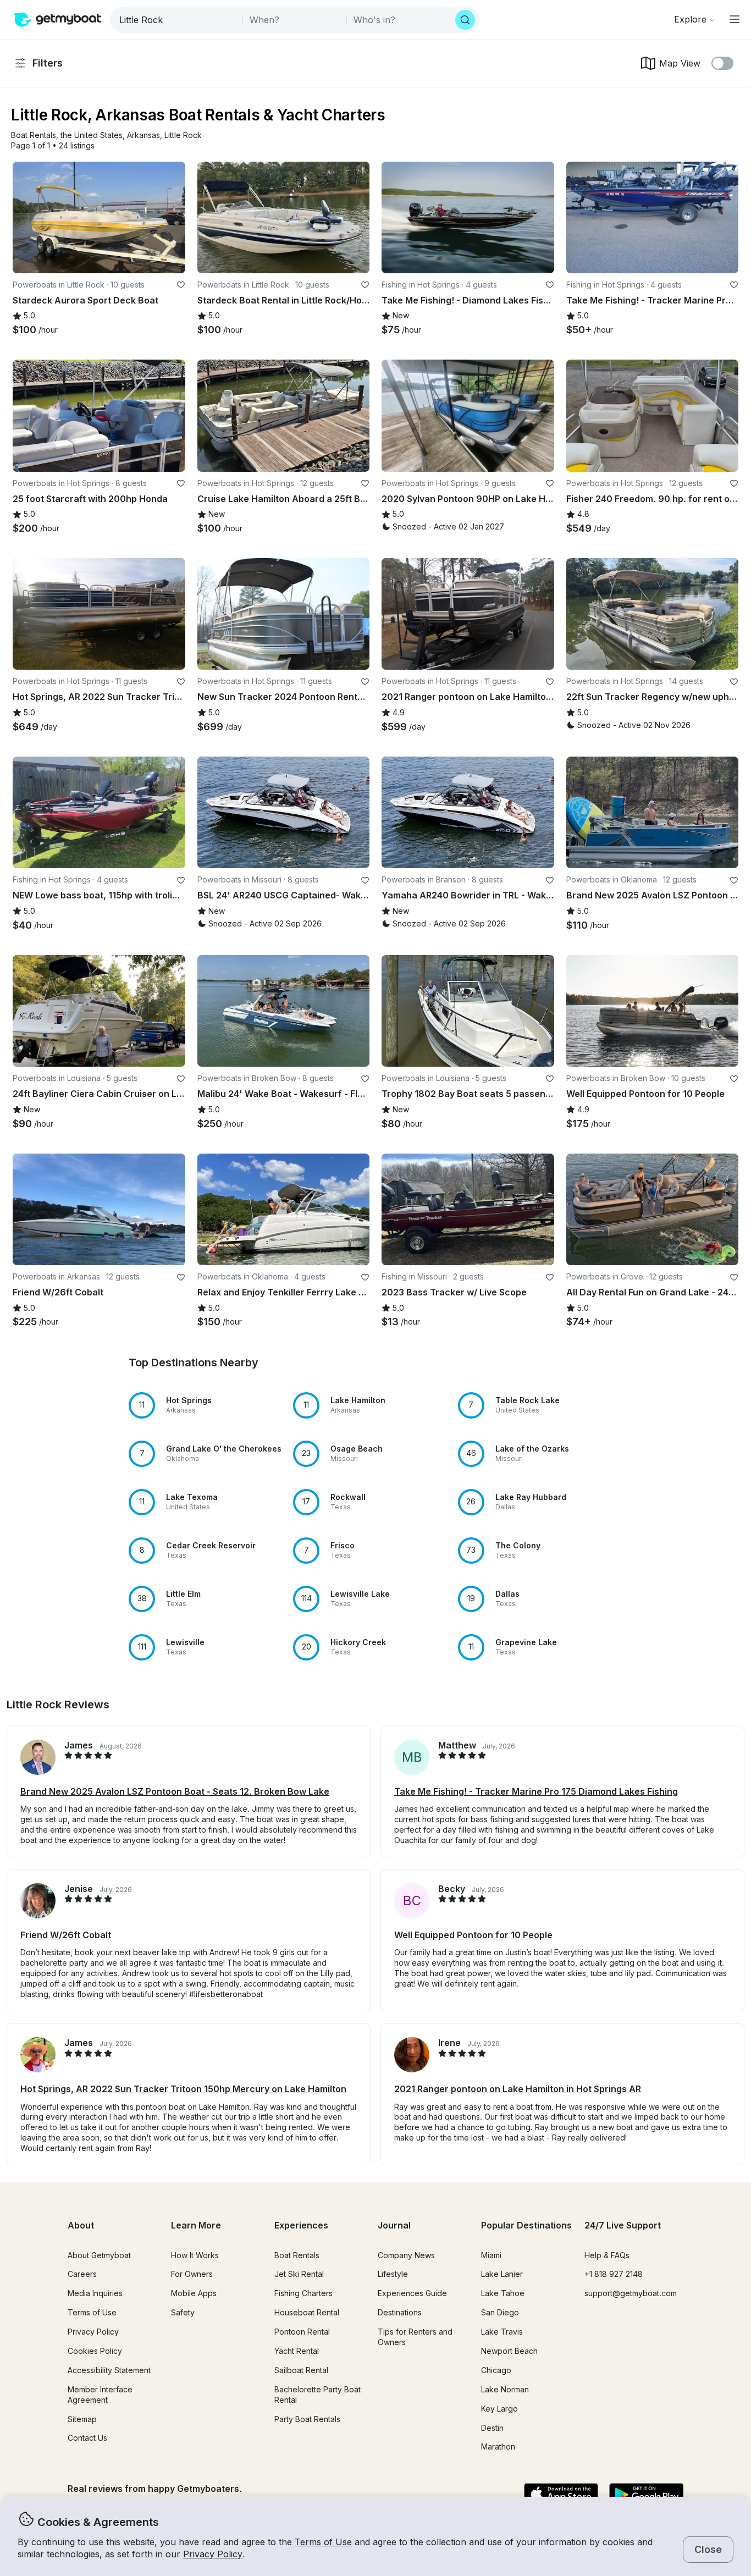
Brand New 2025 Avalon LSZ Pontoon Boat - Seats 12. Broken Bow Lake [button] (175, 1791)
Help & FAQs (607, 2255)
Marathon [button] (498, 2447)
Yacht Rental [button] (297, 2351)
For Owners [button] (192, 2274)
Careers (82, 2274)
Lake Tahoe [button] (503, 2293)
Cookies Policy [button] (95, 2351)
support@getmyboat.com (631, 2293)
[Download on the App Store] (561, 2495)
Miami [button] (491, 2255)
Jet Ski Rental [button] (299, 2274)
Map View (680, 63)
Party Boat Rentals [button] (307, 2419)
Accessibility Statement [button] (109, 2370)
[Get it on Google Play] (646, 2495)
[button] (34, 136)
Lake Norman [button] (505, 2389)
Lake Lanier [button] (502, 2274)
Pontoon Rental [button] (302, 2332)
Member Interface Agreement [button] (100, 2395)
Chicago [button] (496, 2370)
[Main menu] (735, 19)
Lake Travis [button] (502, 2332)
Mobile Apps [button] (194, 2293)
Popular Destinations (526, 2225)
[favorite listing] (181, 285)
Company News (406, 2255)
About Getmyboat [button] (99, 2255)
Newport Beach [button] (509, 2351)
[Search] (465, 20)
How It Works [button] (195, 2255)
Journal (394, 2225)
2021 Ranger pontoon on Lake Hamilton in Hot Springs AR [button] (518, 2089)
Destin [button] (492, 2428)
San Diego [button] (500, 2312)
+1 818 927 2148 (614, 2274)
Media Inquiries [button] (95, 2293)
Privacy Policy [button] (213, 2554)
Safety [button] (183, 2312)
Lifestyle (393, 2274)
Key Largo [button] (499, 2409)
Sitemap (82, 2419)
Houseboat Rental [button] (307, 2312)
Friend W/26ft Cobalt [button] (66, 1935)
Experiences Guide (412, 2293)
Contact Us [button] (87, 2438)
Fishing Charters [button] (303, 2293)
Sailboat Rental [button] (301, 2370)
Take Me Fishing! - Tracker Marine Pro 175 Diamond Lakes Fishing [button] (536, 1791)
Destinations (400, 2312)
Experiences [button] (301, 2225)
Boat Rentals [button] (297, 2255)
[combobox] (177, 20)
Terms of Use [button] (323, 2542)
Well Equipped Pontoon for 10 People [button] (473, 1935)
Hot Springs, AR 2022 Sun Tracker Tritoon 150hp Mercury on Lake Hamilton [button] (183, 2089)
